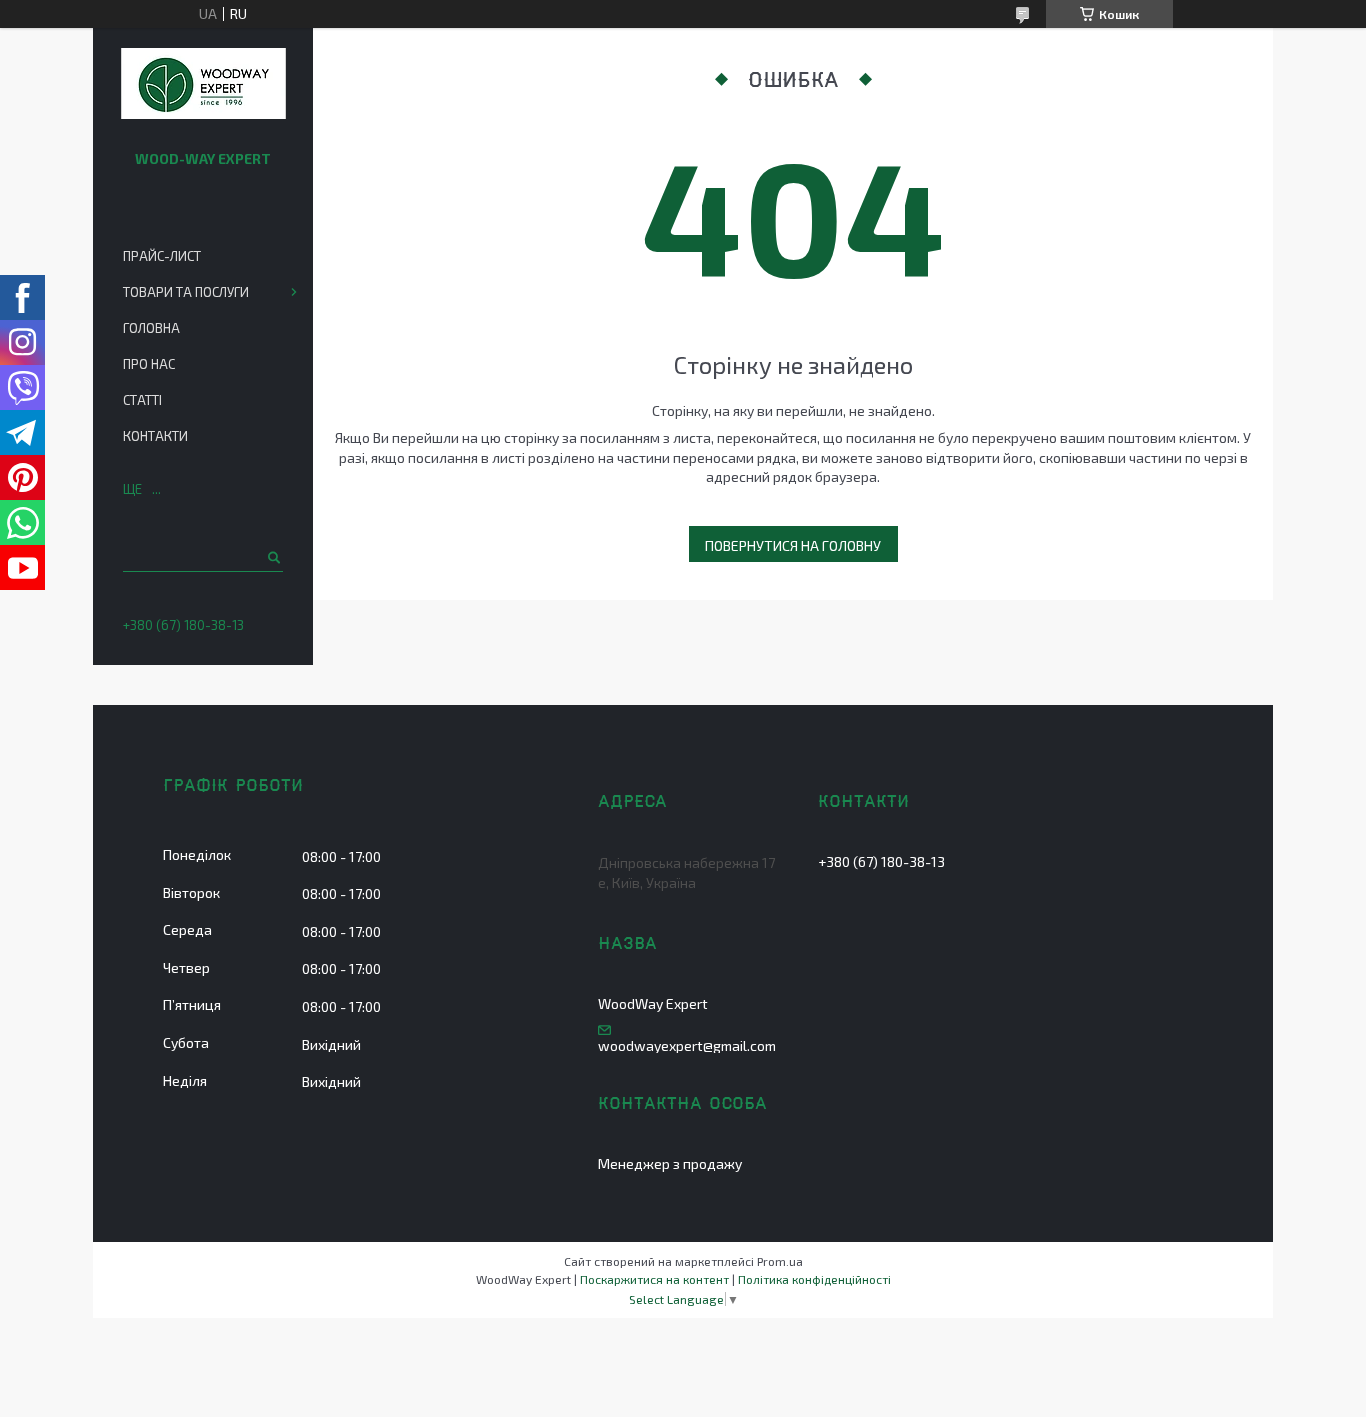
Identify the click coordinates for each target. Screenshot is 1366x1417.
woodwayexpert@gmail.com (687, 1046)
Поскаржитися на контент (654, 1279)
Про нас (149, 364)
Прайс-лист (162, 256)
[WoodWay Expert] (203, 85)
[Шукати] (272, 557)
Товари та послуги (186, 292)
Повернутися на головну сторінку (793, 549)
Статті (142, 400)
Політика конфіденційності (814, 1279)
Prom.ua (780, 1261)
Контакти (155, 436)
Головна (151, 328)
